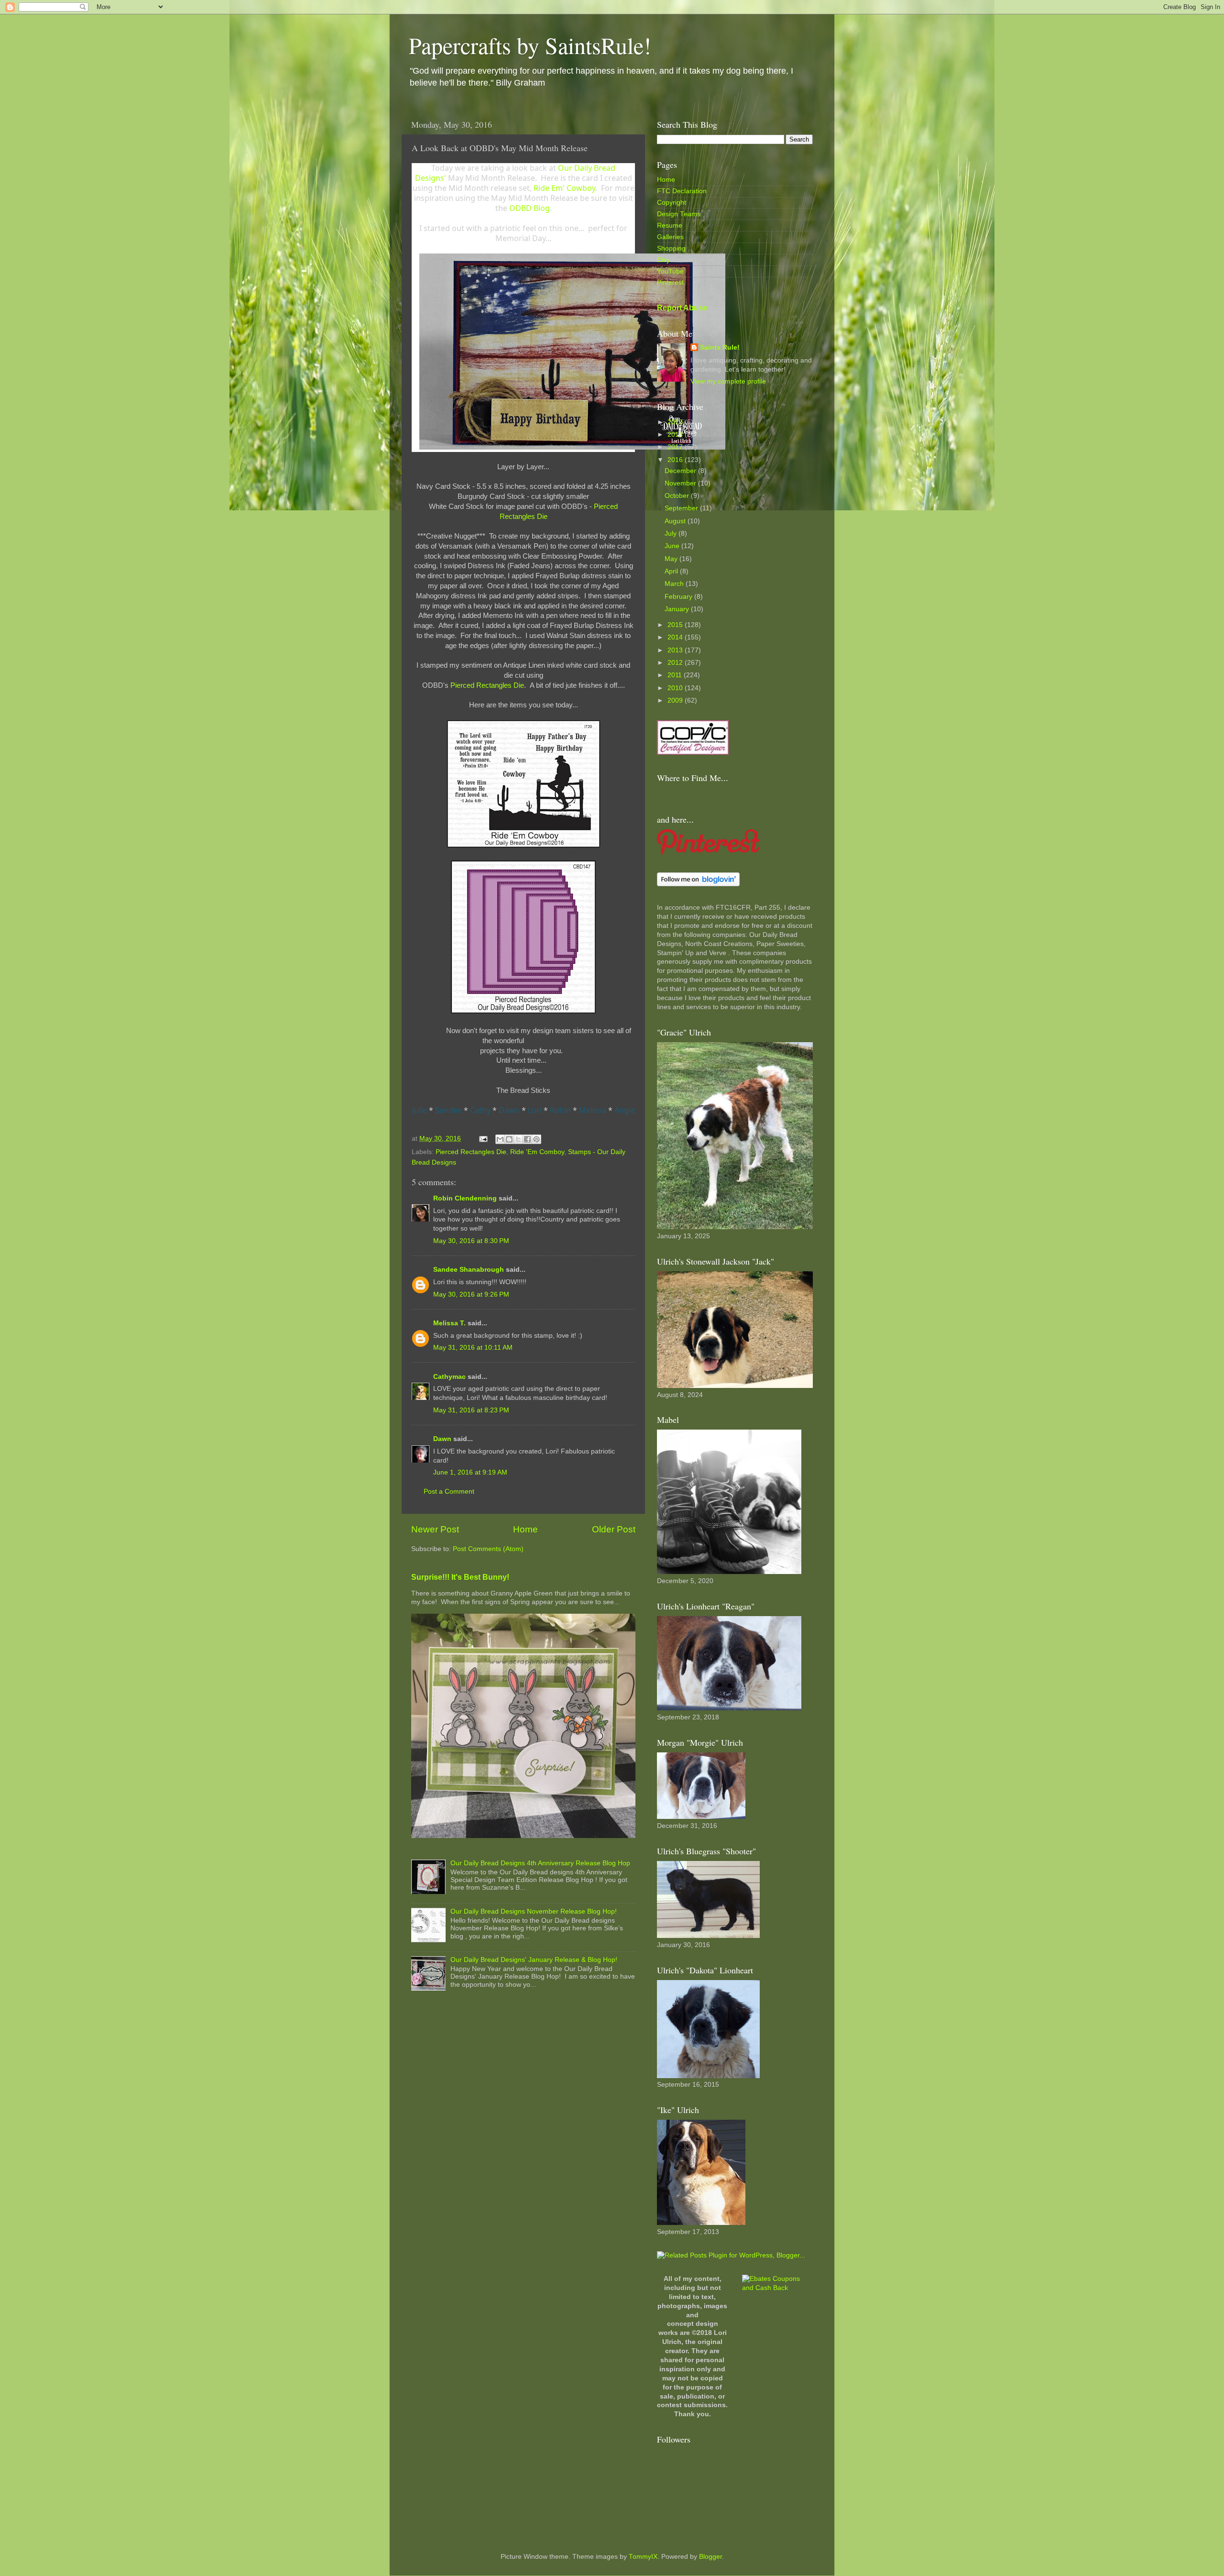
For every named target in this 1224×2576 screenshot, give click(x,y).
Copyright (672, 203)
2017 (676, 447)
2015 (676, 625)
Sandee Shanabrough (469, 1270)
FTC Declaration (682, 191)
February (679, 597)
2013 (676, 650)
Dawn (442, 1439)
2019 (676, 422)
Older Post (614, 1529)
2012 (676, 663)
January (678, 609)
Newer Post (435, 1529)
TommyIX (643, 2557)
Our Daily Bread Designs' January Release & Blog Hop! (534, 1960)
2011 (676, 675)
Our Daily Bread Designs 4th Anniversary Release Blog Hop (540, 1863)
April (672, 571)
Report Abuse (682, 308)
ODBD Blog (530, 208)
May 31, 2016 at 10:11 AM (473, 1348)
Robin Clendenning (465, 1198)
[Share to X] (518, 1139)
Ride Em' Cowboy (564, 188)
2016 (676, 460)
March (675, 584)
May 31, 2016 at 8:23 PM (471, 1410)
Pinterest (670, 282)
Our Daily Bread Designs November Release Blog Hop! (534, 1911)
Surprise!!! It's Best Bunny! (460, 1577)
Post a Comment (449, 1492)
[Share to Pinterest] (536, 1139)
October (678, 496)
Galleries (670, 237)
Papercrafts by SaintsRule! (530, 45)
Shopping (671, 248)
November (681, 483)
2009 (676, 700)
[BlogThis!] (509, 1139)
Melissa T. (449, 1323)
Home (525, 1529)
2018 (676, 435)
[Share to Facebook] (527, 1139)
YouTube (670, 271)
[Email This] (500, 1139)
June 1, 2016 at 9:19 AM (470, 1472)
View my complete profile (728, 381)
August (676, 521)
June (673, 546)
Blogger (710, 2557)
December (681, 471)
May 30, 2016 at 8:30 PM (471, 1241)
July (672, 534)
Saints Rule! (720, 347)
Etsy (663, 260)
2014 (676, 637)
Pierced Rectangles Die (487, 685)
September (682, 508)
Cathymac (449, 1377)
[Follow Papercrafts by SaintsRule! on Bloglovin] (698, 884)
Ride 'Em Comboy (537, 1152)
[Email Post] (483, 1139)
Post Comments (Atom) (488, 1549)
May (672, 559)
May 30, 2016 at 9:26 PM (471, 1294)
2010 (676, 688)
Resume (670, 226)
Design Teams (679, 214)
